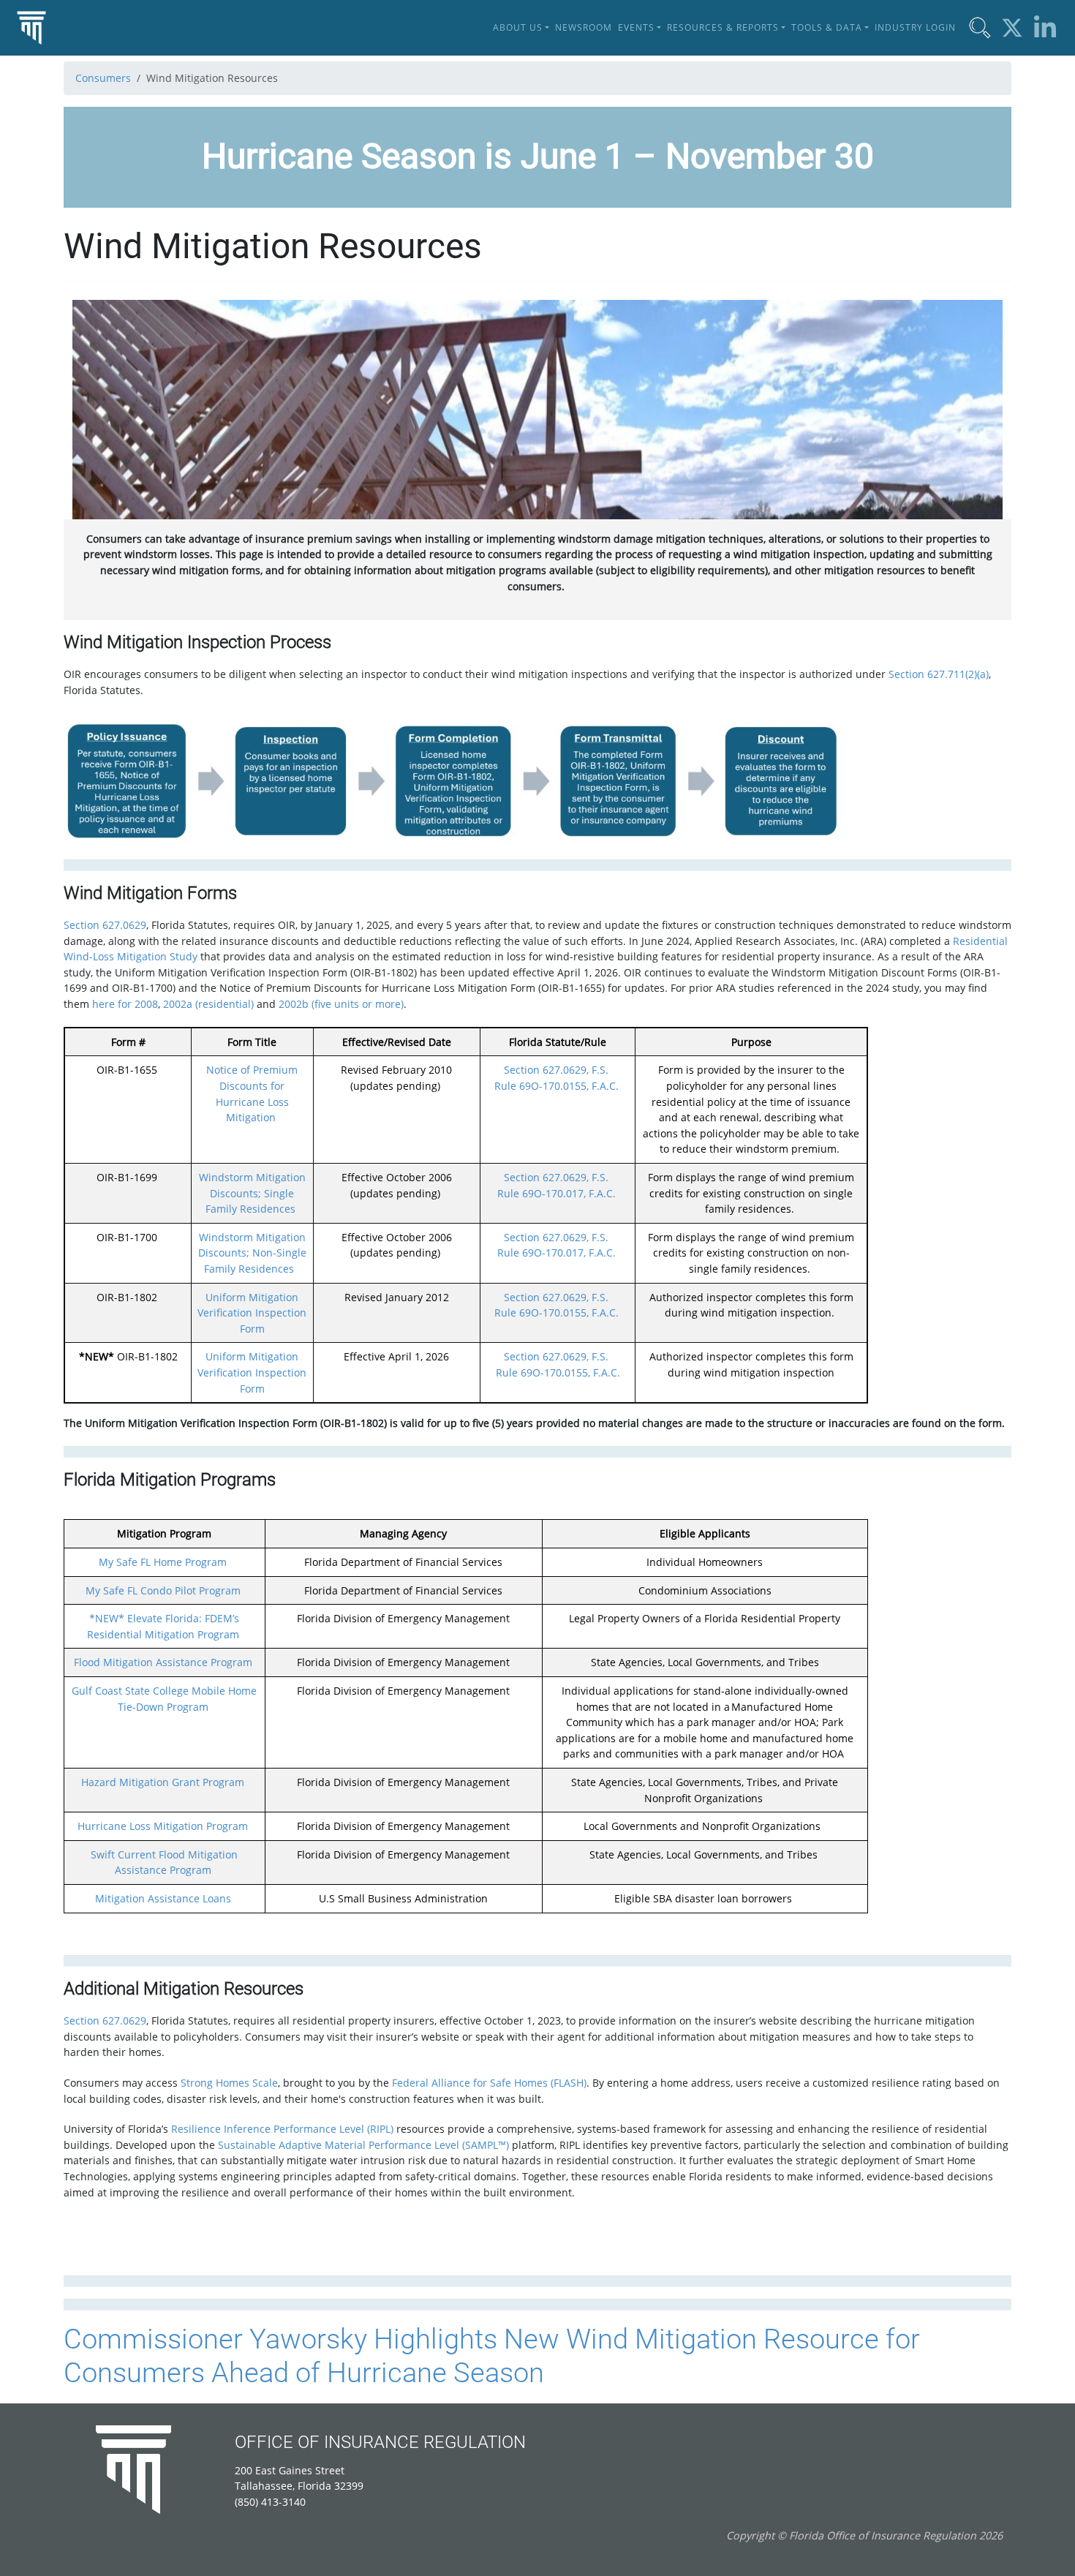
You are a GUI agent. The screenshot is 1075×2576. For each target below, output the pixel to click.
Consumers (103, 78)
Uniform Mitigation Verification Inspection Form (252, 1313)
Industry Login (915, 27)
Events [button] (636, 27)
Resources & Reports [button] (723, 27)
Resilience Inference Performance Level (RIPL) (282, 2129)
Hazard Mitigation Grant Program (163, 1782)
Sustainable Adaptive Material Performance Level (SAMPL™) (363, 2145)
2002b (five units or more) (341, 1004)
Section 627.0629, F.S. (556, 1070)
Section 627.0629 (105, 925)
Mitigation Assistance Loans (163, 1898)
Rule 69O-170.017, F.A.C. (557, 1193)
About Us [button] (518, 27)
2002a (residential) (208, 1004)
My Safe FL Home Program (163, 1562)
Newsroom (584, 27)
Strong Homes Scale (229, 2083)
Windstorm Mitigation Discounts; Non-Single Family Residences (252, 1253)
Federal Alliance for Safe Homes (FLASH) (489, 2083)
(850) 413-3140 (270, 2502)
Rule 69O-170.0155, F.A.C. (557, 1086)
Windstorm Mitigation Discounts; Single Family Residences (252, 1193)
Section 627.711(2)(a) (939, 674)
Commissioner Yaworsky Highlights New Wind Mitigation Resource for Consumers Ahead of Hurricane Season (492, 2355)
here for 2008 (125, 1004)
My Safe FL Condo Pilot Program (163, 1590)
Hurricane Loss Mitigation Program (163, 1826)
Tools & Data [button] (827, 27)
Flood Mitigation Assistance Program (163, 1662)
